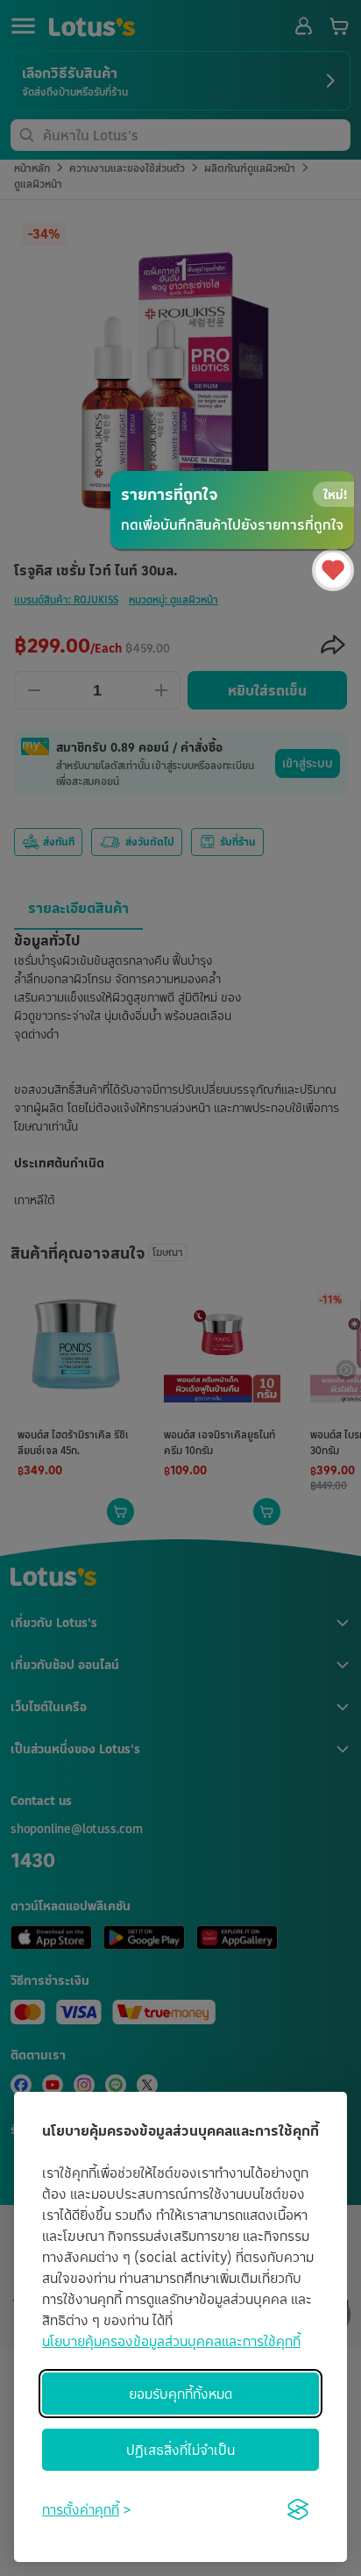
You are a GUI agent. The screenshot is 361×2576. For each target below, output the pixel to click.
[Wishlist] (333, 570)
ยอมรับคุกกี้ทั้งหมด (180, 2394)
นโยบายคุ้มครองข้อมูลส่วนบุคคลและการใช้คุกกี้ (171, 2341)
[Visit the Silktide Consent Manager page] (298, 2509)
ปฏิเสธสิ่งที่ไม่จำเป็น (180, 2450)
